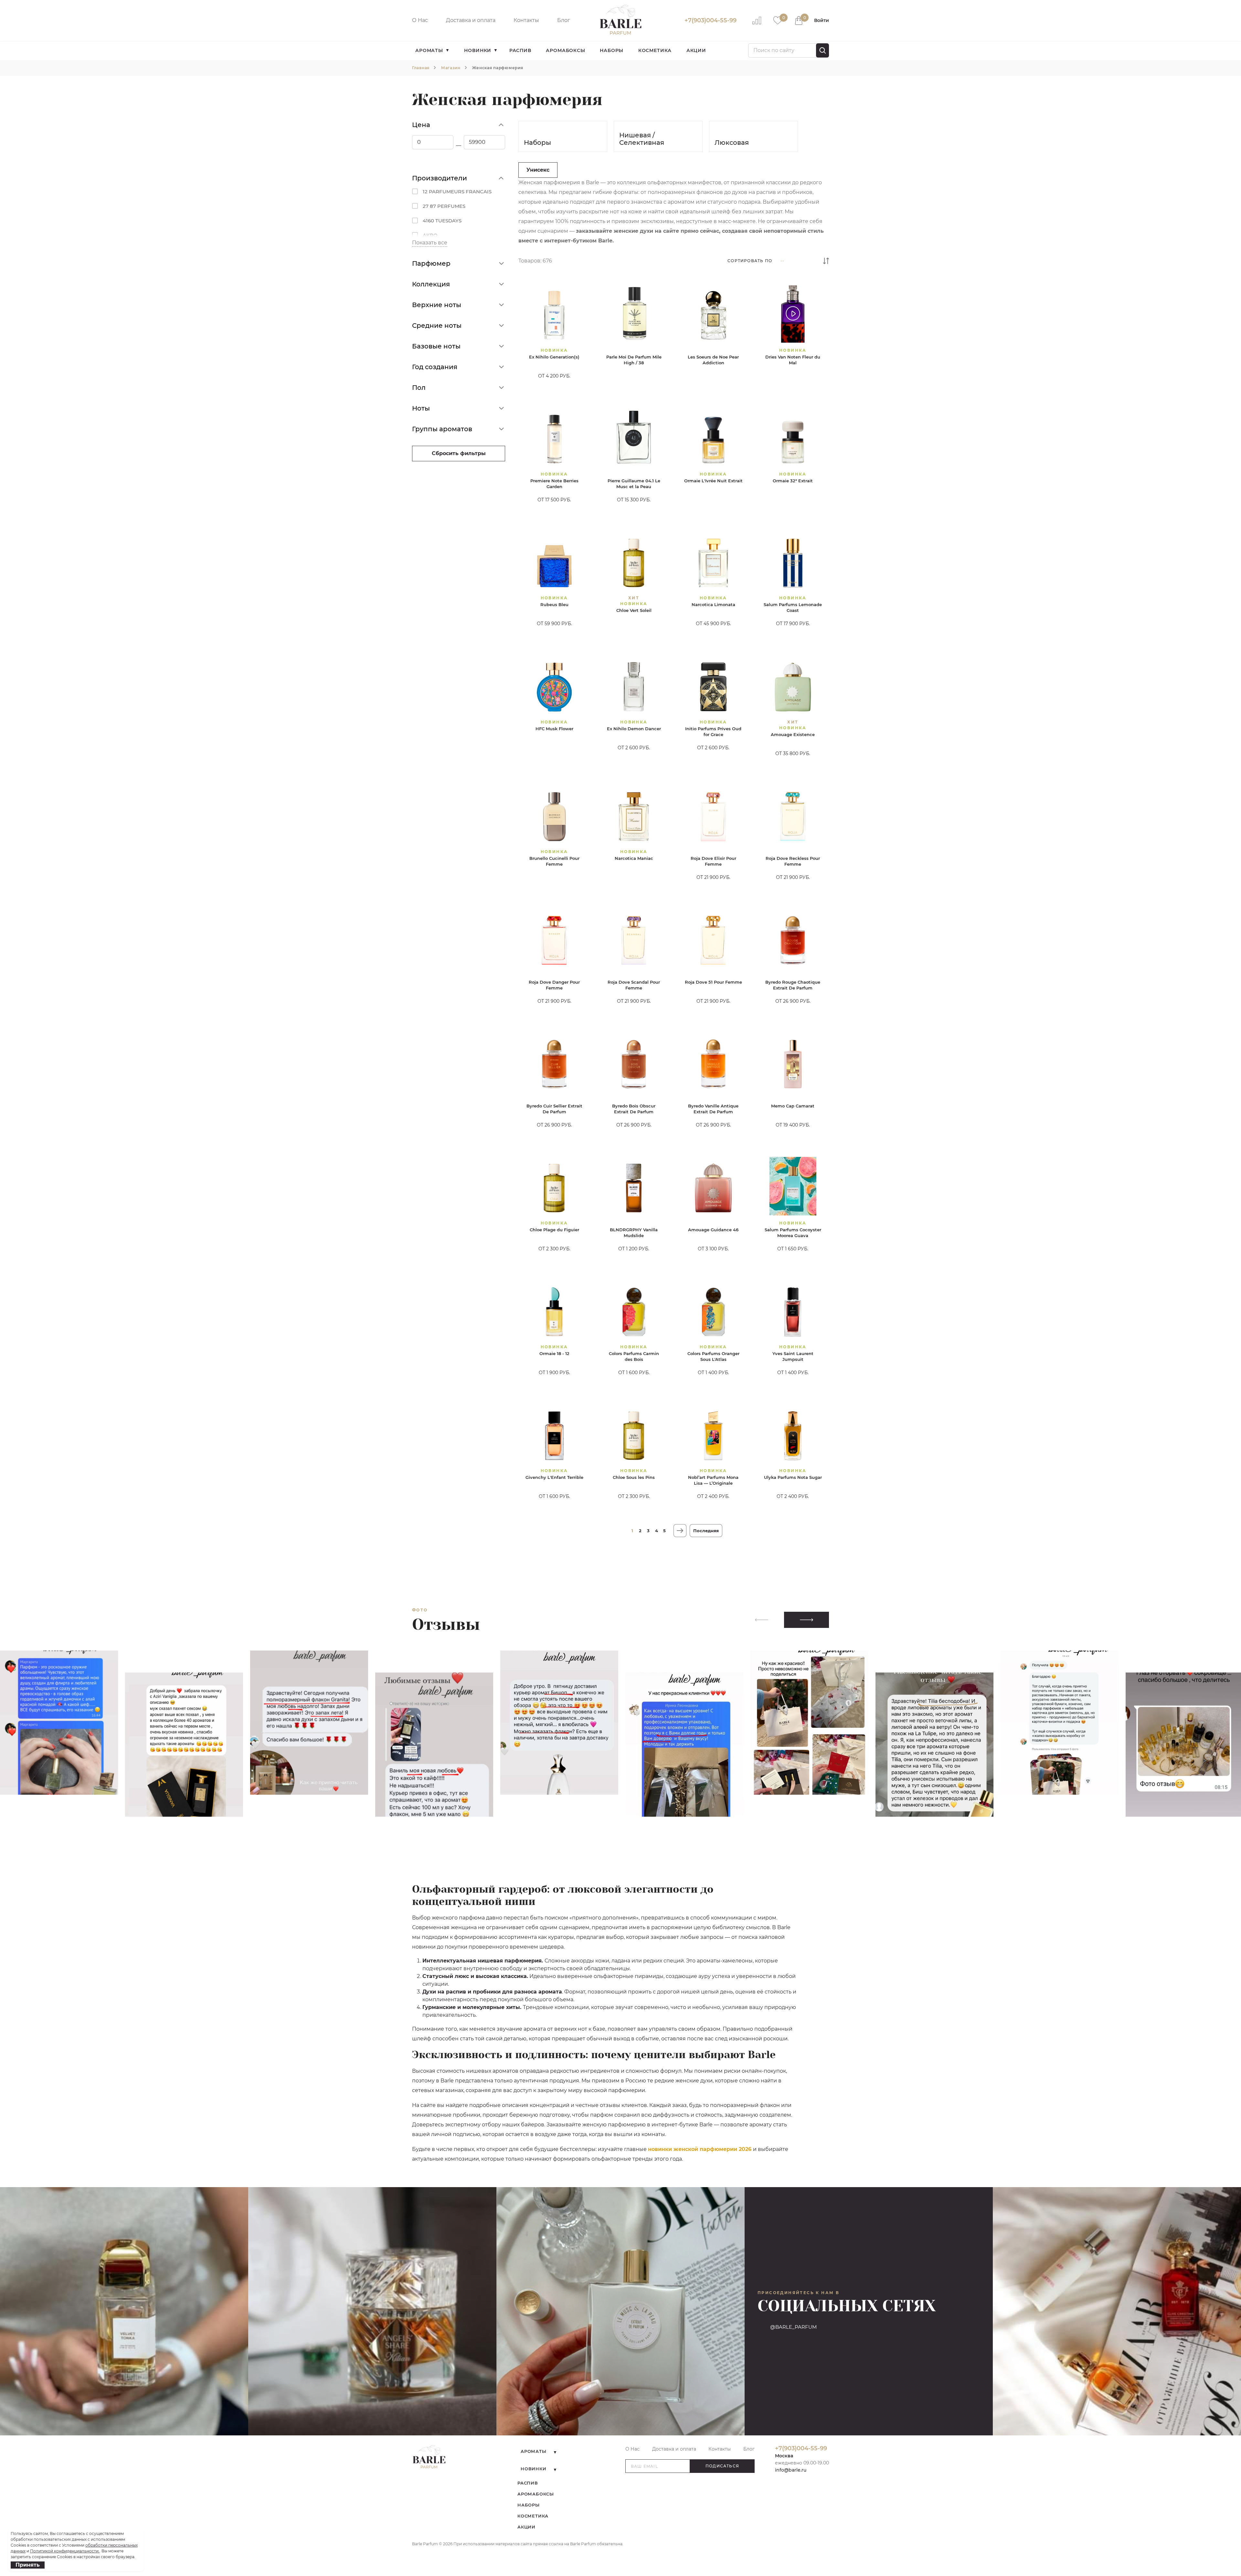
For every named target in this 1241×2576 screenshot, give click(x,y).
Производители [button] (440, 178)
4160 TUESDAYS (442, 221)
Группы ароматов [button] (442, 429)
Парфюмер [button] (431, 263)
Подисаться (722, 2466)
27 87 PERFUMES (444, 206)
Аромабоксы (565, 50)
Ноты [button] (421, 408)
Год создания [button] (435, 367)
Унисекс (538, 170)
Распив (520, 50)
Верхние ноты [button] (437, 305)
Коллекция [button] (431, 284)
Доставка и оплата (471, 20)
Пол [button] (419, 388)
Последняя (706, 1531)
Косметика (655, 50)
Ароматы (429, 50)
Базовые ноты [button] (436, 346)
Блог (564, 20)
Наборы (612, 50)
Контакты (526, 20)
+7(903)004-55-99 (711, 20)
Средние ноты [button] (437, 326)
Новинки (478, 50)
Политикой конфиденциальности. (65, 2551)
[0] (778, 20)
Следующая (680, 1531)
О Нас (420, 20)
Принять (28, 2565)
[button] (806, 1620)
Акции (696, 50)
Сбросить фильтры (459, 453)
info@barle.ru (791, 2470)
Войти (822, 20)
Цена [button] (421, 125)
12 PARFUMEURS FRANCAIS (457, 192)
